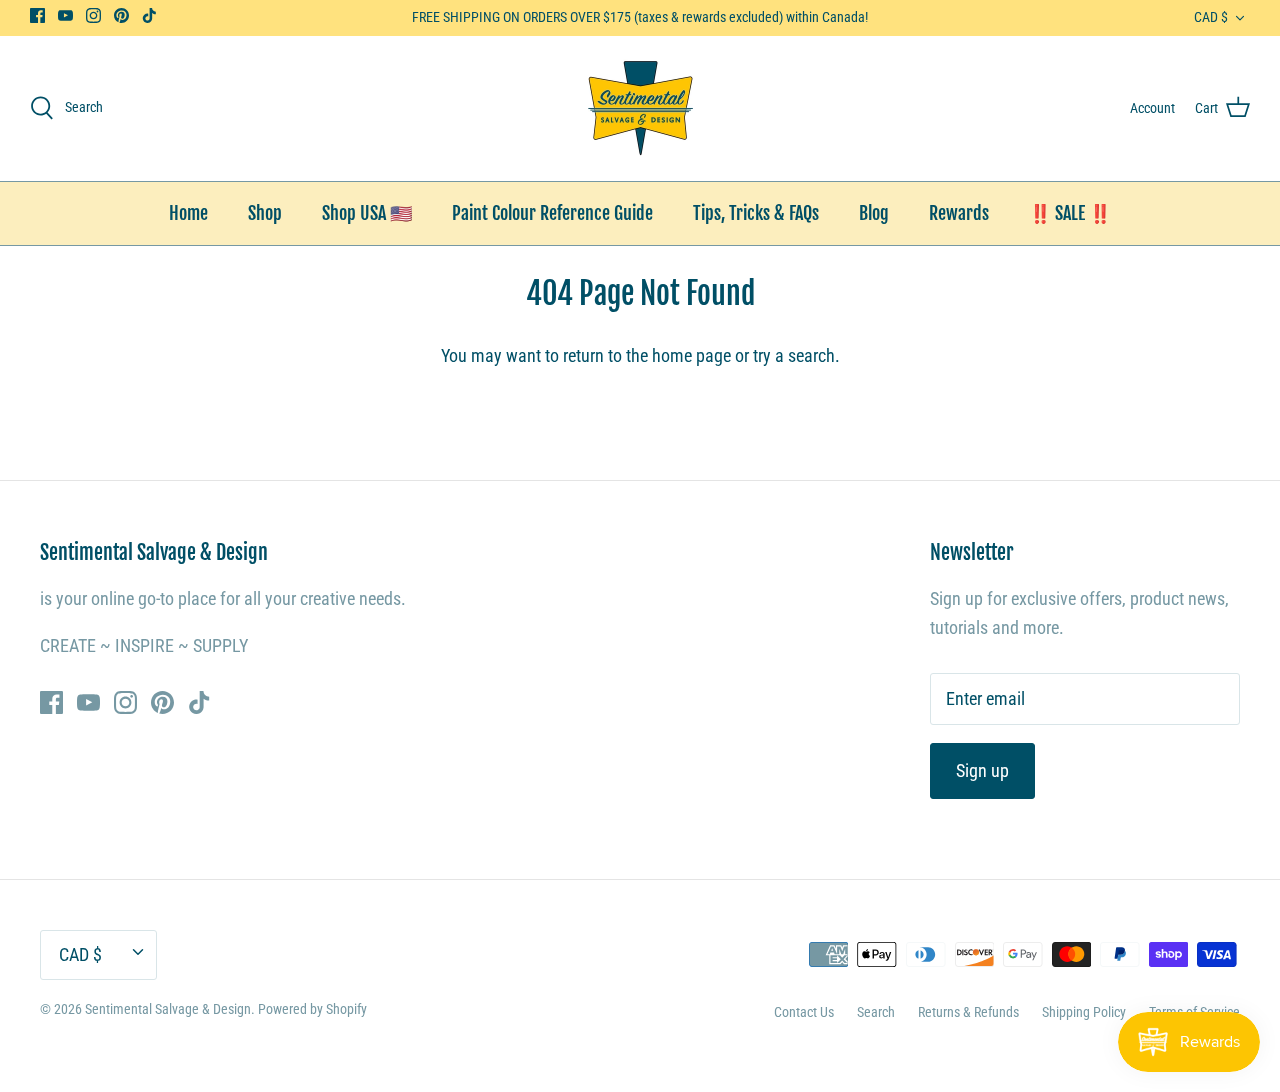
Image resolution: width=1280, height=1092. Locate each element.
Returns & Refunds (968, 1012)
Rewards (959, 213)
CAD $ (1211, 17)
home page (691, 355)
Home (188, 213)
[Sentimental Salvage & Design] (640, 108)
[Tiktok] (149, 15)
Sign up (982, 770)
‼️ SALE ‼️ (1070, 213)
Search (876, 1012)
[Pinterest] (121, 15)
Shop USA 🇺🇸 (367, 213)
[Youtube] (65, 15)
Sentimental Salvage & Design (168, 1009)
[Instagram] (93, 15)
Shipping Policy (1084, 1012)
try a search (794, 355)
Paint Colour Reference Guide (552, 213)
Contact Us (804, 1012)
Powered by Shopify (312, 1009)
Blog (874, 213)
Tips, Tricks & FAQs (756, 213)
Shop (265, 213)
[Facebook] (37, 15)
